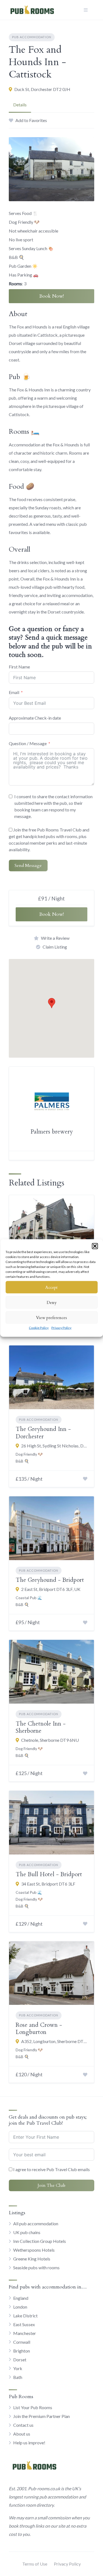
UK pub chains (27, 2232)
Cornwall (22, 2342)
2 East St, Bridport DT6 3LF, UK (51, 1589)
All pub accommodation (36, 2223)
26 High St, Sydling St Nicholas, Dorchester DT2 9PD (54, 1446)
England (21, 2298)
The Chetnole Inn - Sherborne (41, 1727)
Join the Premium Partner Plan (41, 2416)
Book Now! (51, 296)
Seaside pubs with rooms (36, 2267)
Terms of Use (35, 2564)
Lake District (25, 2316)
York (18, 2368)
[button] (95, 1246)
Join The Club (51, 2185)
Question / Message (28, 743)
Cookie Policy (39, 1328)
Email (14, 692)
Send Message (28, 866)
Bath (18, 2377)
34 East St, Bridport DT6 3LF (48, 1884)
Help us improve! (29, 2443)
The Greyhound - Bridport (50, 1580)
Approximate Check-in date (35, 718)
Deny (52, 1302)
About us (22, 2434)
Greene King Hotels (32, 2259)
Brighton (22, 2351)
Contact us (23, 2425)
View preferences (51, 1317)
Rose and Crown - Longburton (39, 2029)
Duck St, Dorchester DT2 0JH (42, 89)
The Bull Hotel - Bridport (49, 1874)
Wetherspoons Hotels (34, 2250)
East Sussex (24, 2324)
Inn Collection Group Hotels (40, 2241)
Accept (51, 1287)
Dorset (20, 2360)
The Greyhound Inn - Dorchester (43, 1433)
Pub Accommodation (32, 37)
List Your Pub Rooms (33, 2407)
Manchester (25, 2333)
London (20, 2307)
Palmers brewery (52, 1132)
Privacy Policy (61, 1328)
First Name (19, 667)
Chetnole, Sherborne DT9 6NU (50, 1740)
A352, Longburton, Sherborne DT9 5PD (54, 2041)
